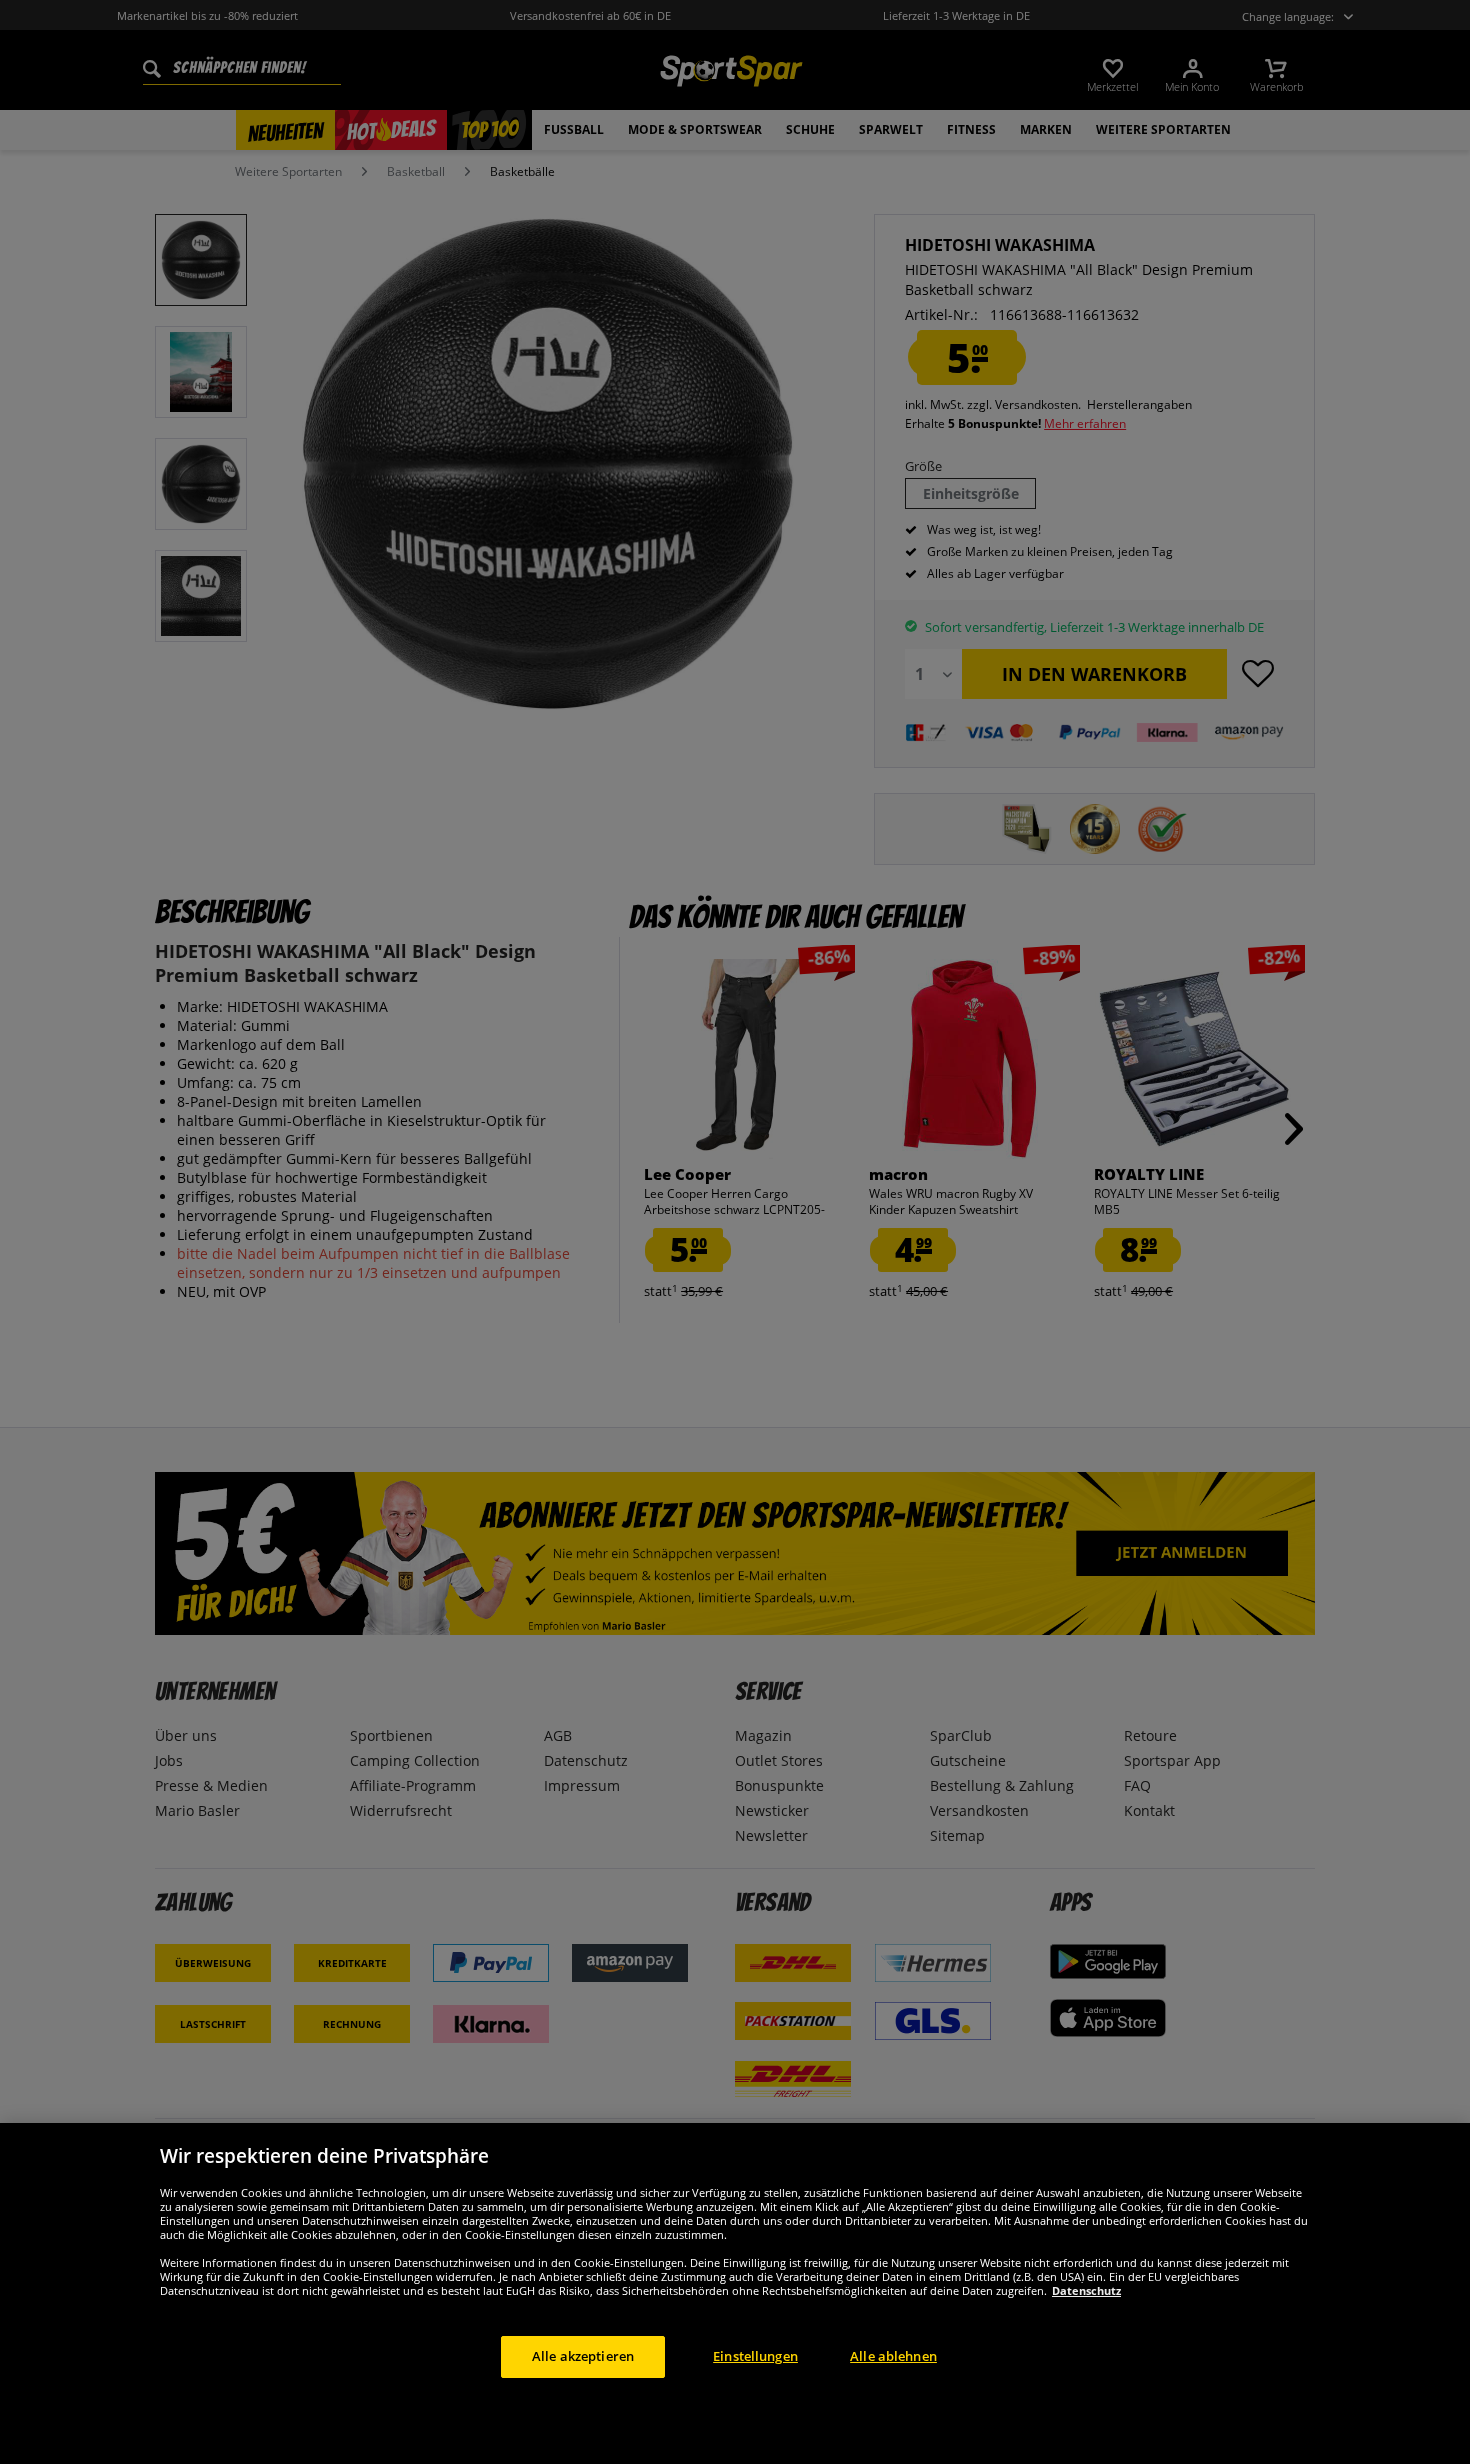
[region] (735, 2293)
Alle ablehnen (893, 2356)
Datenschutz (1086, 2290)
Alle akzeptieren (583, 2356)
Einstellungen (755, 2356)
